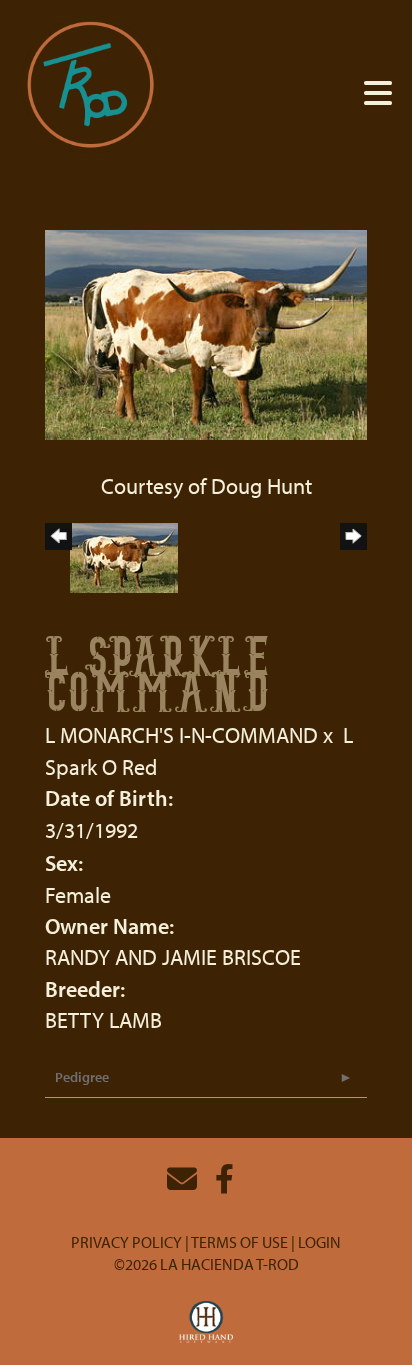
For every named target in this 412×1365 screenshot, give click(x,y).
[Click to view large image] (206, 332)
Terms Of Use (239, 1242)
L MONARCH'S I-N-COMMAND (181, 735)
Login (319, 1242)
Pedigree (82, 1077)
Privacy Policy (126, 1242)
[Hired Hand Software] (206, 1323)
